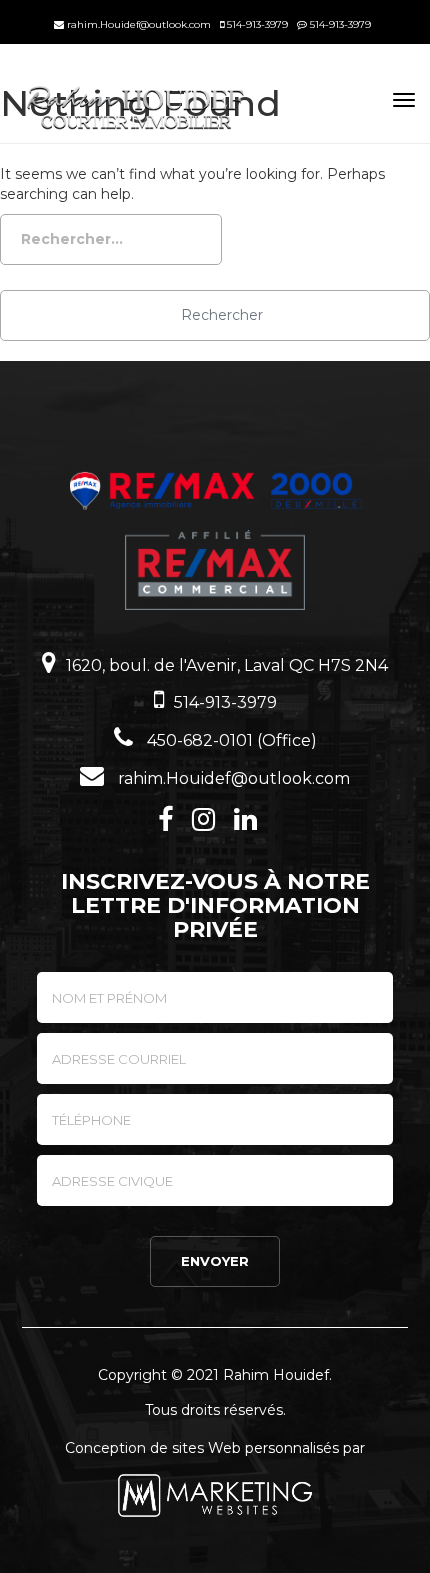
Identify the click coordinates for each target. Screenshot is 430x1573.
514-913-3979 (256, 24)
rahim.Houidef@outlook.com (137, 24)
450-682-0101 (198, 740)
